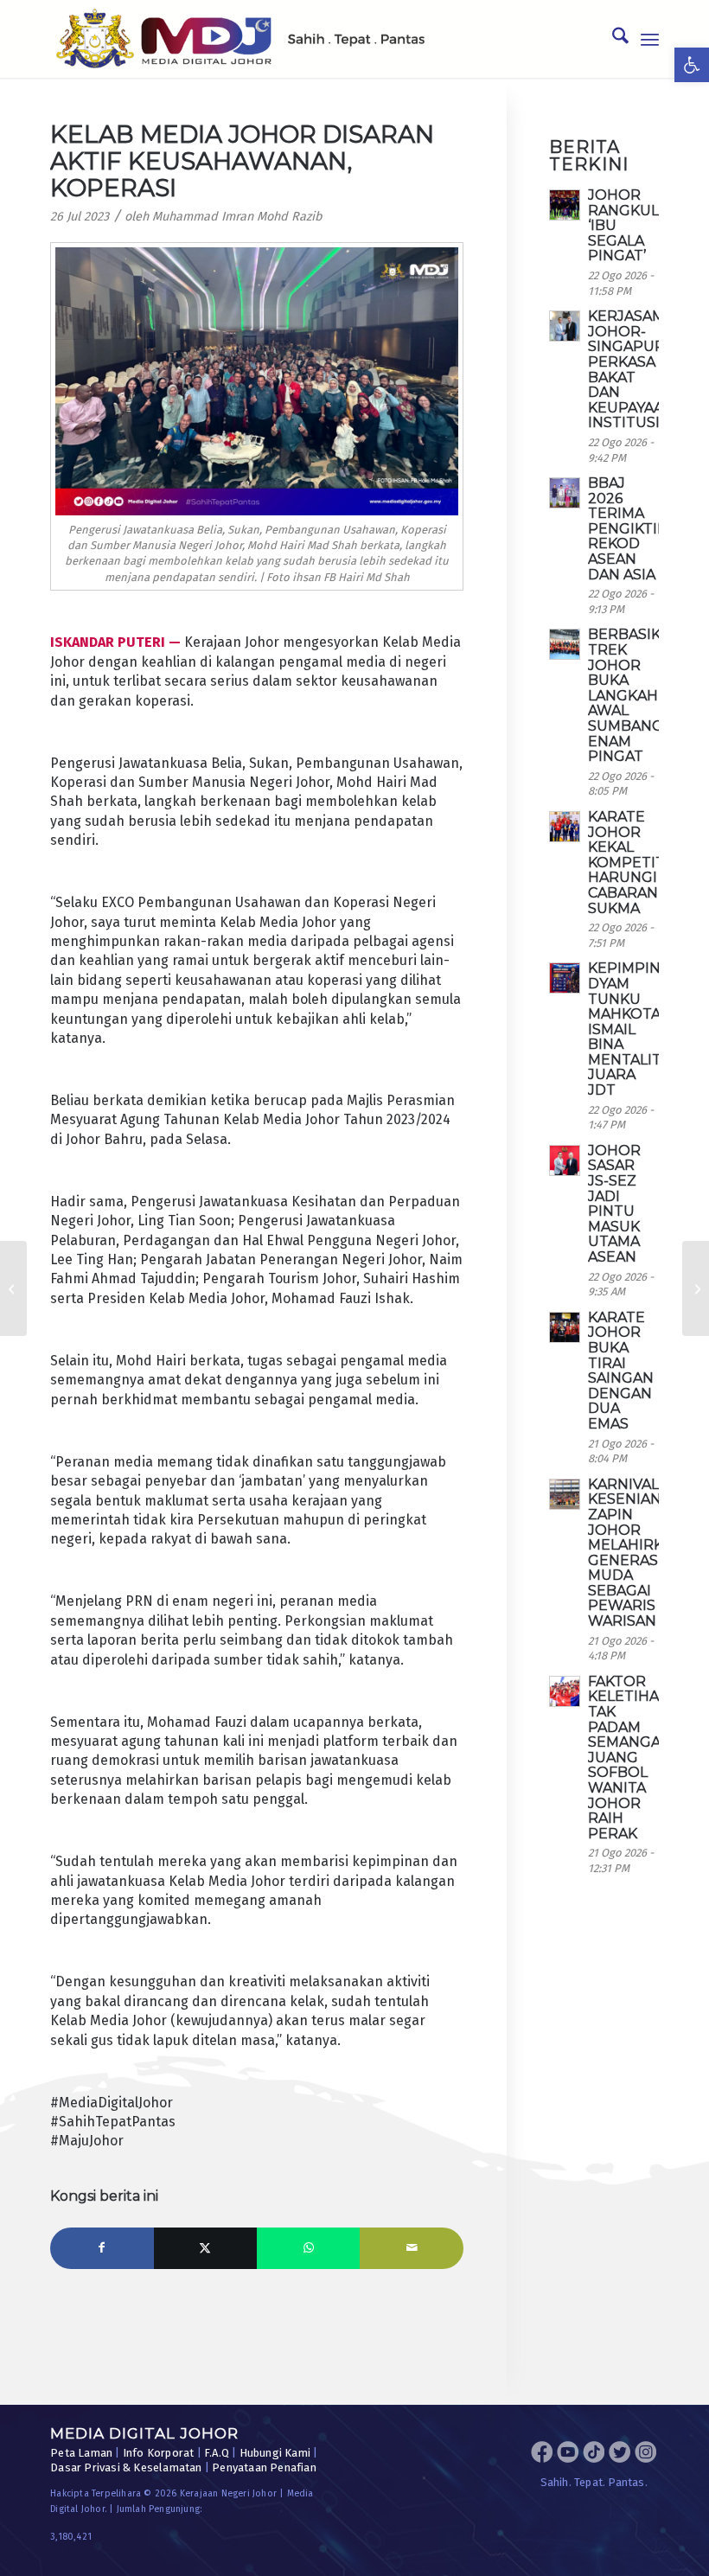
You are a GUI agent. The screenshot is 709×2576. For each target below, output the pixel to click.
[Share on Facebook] (102, 2248)
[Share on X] (205, 2248)
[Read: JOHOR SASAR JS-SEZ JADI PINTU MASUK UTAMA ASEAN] (565, 1160)
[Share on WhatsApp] (308, 2248)
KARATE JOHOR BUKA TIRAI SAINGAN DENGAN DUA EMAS (621, 1371)
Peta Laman (81, 2453)
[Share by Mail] (411, 2248)
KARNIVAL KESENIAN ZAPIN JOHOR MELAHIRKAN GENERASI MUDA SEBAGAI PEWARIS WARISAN (636, 1553)
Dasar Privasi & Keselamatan (126, 2467)
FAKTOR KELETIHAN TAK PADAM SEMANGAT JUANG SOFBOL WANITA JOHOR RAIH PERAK (629, 1758)
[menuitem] (612, 39)
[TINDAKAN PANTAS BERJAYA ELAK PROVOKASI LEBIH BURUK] (696, 1288)
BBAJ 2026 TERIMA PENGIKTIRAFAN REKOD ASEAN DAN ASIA (647, 529)
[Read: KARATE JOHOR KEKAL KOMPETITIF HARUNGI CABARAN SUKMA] (565, 827)
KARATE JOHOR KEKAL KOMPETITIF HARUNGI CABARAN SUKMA (633, 863)
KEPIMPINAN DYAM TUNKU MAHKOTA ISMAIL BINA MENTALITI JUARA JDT (635, 1029)
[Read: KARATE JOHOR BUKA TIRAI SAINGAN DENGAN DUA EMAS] (565, 1327)
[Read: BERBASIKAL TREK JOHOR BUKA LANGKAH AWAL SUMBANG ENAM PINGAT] (565, 644)
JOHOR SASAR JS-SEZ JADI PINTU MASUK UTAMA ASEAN (614, 1204)
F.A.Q (217, 2453)
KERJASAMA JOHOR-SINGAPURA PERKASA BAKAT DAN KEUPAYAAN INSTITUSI (631, 369)
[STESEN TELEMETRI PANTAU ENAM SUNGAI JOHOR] (13, 1288)
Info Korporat (159, 2453)
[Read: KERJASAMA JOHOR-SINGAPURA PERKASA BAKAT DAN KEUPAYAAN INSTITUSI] (565, 326)
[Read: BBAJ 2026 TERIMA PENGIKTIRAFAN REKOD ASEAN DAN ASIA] (565, 493)
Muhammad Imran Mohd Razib (237, 217)
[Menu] (650, 39)
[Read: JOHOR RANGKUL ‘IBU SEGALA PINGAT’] (565, 205)
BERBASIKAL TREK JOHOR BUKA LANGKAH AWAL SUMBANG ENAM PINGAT (633, 695)
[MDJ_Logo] (240, 39)
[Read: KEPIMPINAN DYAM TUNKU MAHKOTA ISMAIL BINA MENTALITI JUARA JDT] (565, 978)
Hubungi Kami (275, 2453)
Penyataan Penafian (264, 2467)
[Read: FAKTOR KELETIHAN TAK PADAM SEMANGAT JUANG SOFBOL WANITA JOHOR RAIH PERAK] (565, 1691)
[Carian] (612, 39)
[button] (692, 65)
